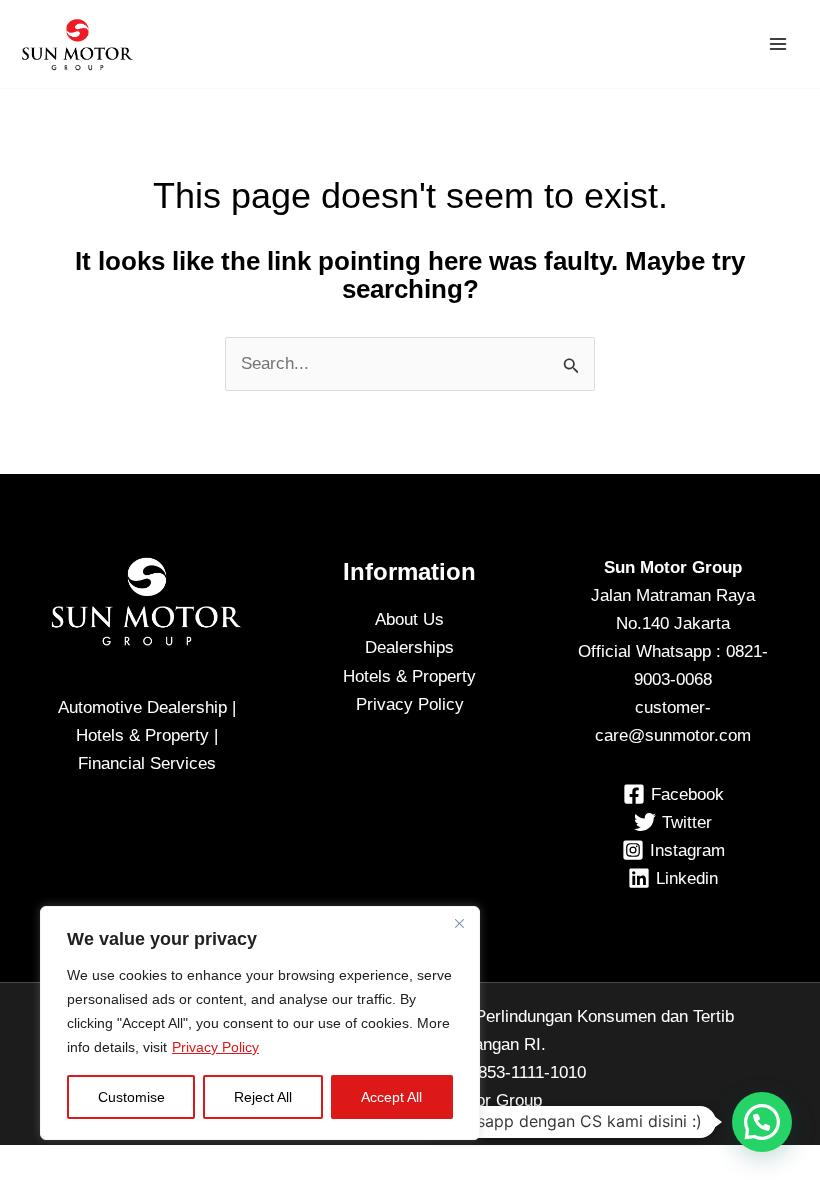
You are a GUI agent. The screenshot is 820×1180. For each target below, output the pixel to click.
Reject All (263, 1097)
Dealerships (409, 647)
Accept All (391, 1097)
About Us (409, 619)
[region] (260, 1023)
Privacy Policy (215, 1047)
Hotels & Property (409, 676)
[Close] (459, 923)
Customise (131, 1097)
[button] (762, 1122)
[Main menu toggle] (778, 44)
